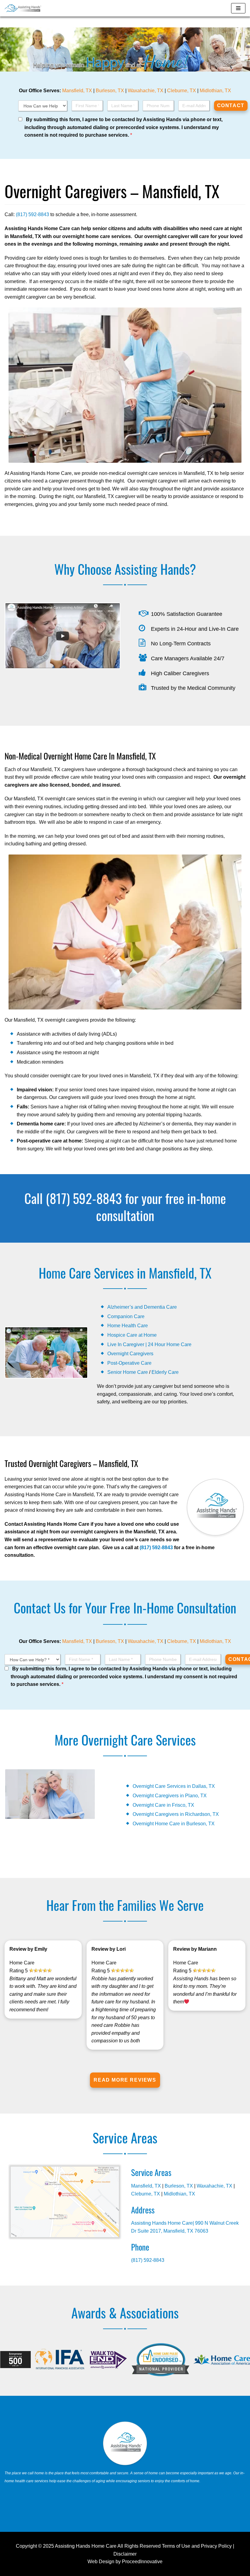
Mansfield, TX (77, 91)
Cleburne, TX (182, 91)
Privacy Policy (216, 2546)
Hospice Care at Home (132, 1335)
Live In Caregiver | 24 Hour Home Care (149, 1344)
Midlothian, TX (215, 91)
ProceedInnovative (142, 2562)
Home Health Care (128, 1326)
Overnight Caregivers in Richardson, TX (176, 1814)
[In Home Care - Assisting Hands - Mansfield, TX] (23, 8)
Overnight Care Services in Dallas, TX (174, 1786)
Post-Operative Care (129, 1363)
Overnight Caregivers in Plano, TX (170, 1796)
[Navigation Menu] (238, 8)
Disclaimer (125, 2554)
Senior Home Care (128, 1372)
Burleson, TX (110, 91)
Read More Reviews (125, 2080)
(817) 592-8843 (32, 214)
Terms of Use (176, 2546)
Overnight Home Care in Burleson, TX (174, 1824)
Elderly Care (165, 1372)
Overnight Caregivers (130, 1354)
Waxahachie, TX (146, 91)
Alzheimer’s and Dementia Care (142, 1307)
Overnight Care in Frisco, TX (163, 1805)
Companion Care (126, 1316)
